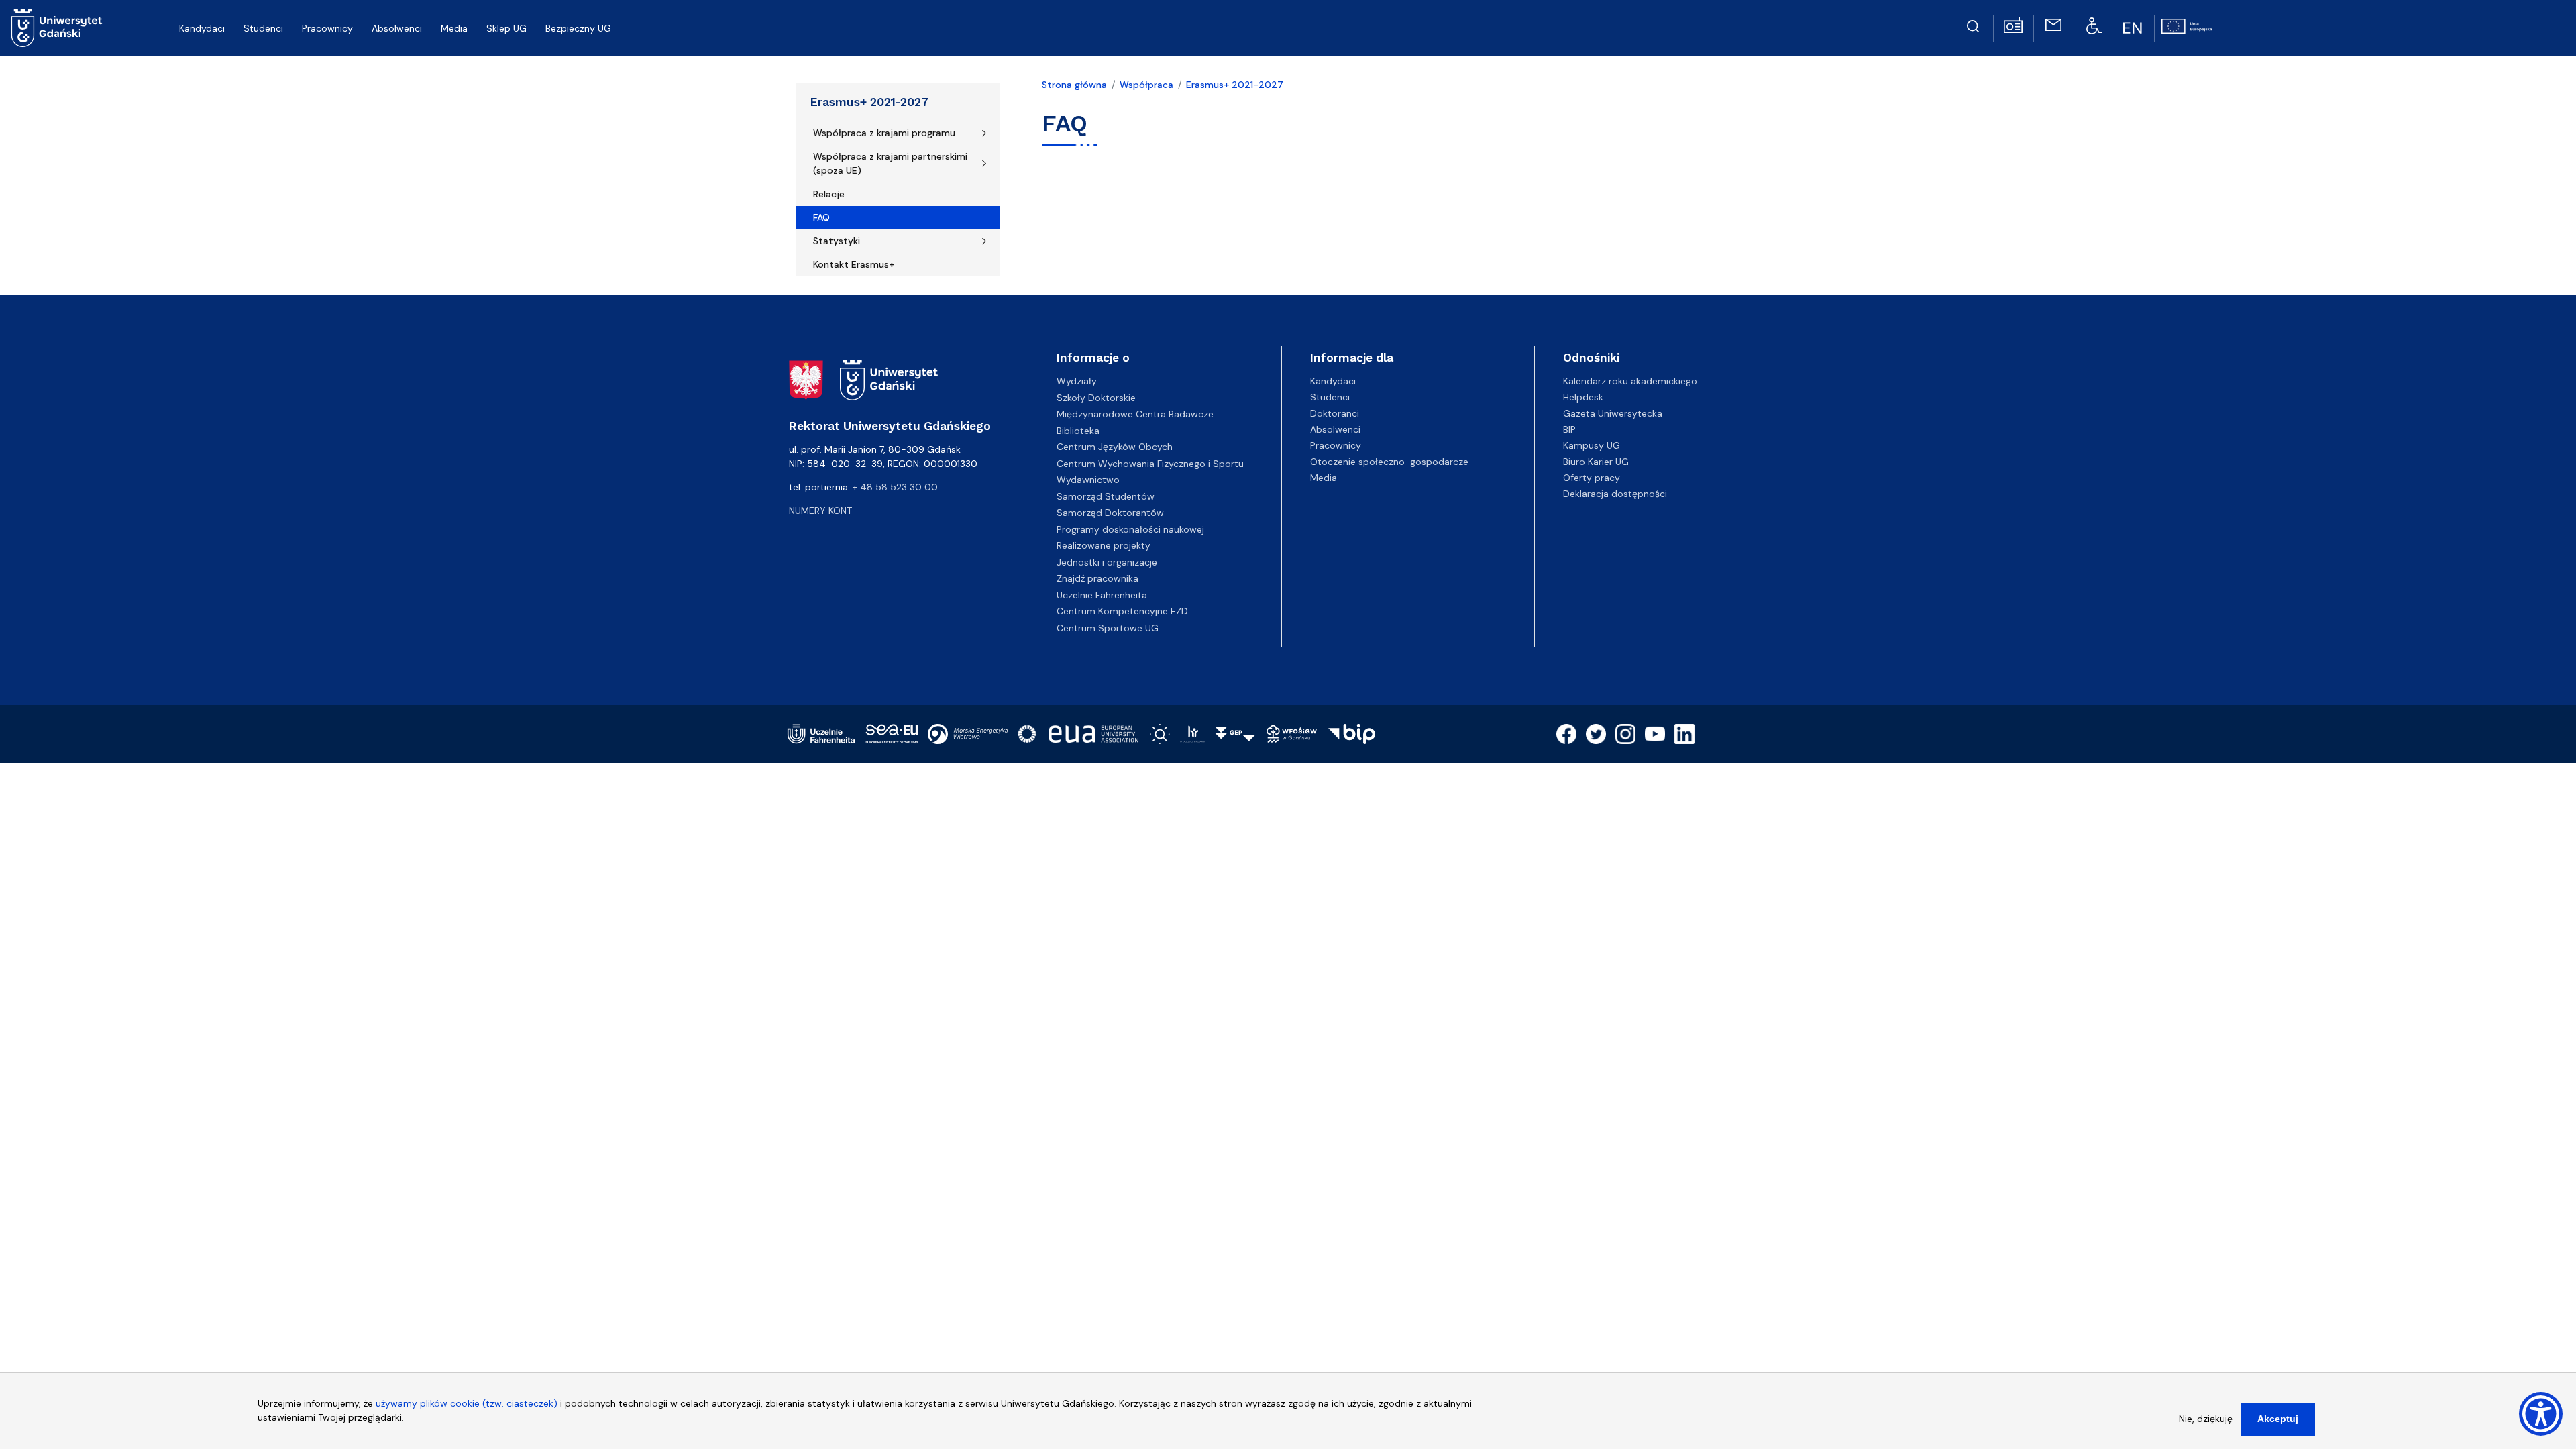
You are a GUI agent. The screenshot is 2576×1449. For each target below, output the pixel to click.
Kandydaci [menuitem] (202, 28)
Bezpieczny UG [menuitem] (578, 28)
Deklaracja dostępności (1615, 494)
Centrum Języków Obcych (1115, 447)
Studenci (1330, 397)
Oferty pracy (1592, 478)
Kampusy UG (1592, 445)
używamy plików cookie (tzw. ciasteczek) (467, 1403)
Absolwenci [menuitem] (397, 28)
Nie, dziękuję (2206, 1419)
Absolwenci (1335, 429)
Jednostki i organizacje (1107, 562)
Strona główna (1074, 85)
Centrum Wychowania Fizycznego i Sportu (1150, 464)
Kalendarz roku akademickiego (1630, 381)
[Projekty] (2187, 25)
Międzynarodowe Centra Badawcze (1135, 414)
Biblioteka (1078, 431)
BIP (1569, 429)
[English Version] (2134, 28)
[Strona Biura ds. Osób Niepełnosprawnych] (2094, 25)
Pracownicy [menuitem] (327, 28)
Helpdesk (1583, 397)
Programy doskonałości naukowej (1130, 529)
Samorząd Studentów (1106, 496)
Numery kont (820, 511)
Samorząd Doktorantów (1110, 513)
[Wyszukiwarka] (1973, 24)
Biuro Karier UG (1596, 462)
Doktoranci (1335, 413)
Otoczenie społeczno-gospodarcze (1389, 462)
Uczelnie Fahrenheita (1102, 595)
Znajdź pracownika (1097, 578)
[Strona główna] (57, 28)
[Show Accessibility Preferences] (2541, 1414)
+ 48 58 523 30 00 (895, 487)
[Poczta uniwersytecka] (2053, 24)
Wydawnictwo (1088, 480)
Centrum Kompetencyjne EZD (1122, 611)
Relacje (829, 194)
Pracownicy (1336, 445)
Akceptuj (2278, 1419)
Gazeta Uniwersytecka (1613, 413)
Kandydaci (1333, 381)
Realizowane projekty (1104, 545)
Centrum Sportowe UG (1108, 628)
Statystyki (837, 241)
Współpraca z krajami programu (884, 133)
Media (1324, 478)
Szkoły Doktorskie (1096, 398)
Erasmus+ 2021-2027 (869, 102)
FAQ (821, 217)
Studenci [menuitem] (263, 28)
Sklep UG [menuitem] (506, 28)
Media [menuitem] (454, 28)
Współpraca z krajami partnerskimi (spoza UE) (890, 163)
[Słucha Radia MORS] (2013, 24)
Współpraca (1146, 85)
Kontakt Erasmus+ (854, 264)
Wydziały (1077, 381)
